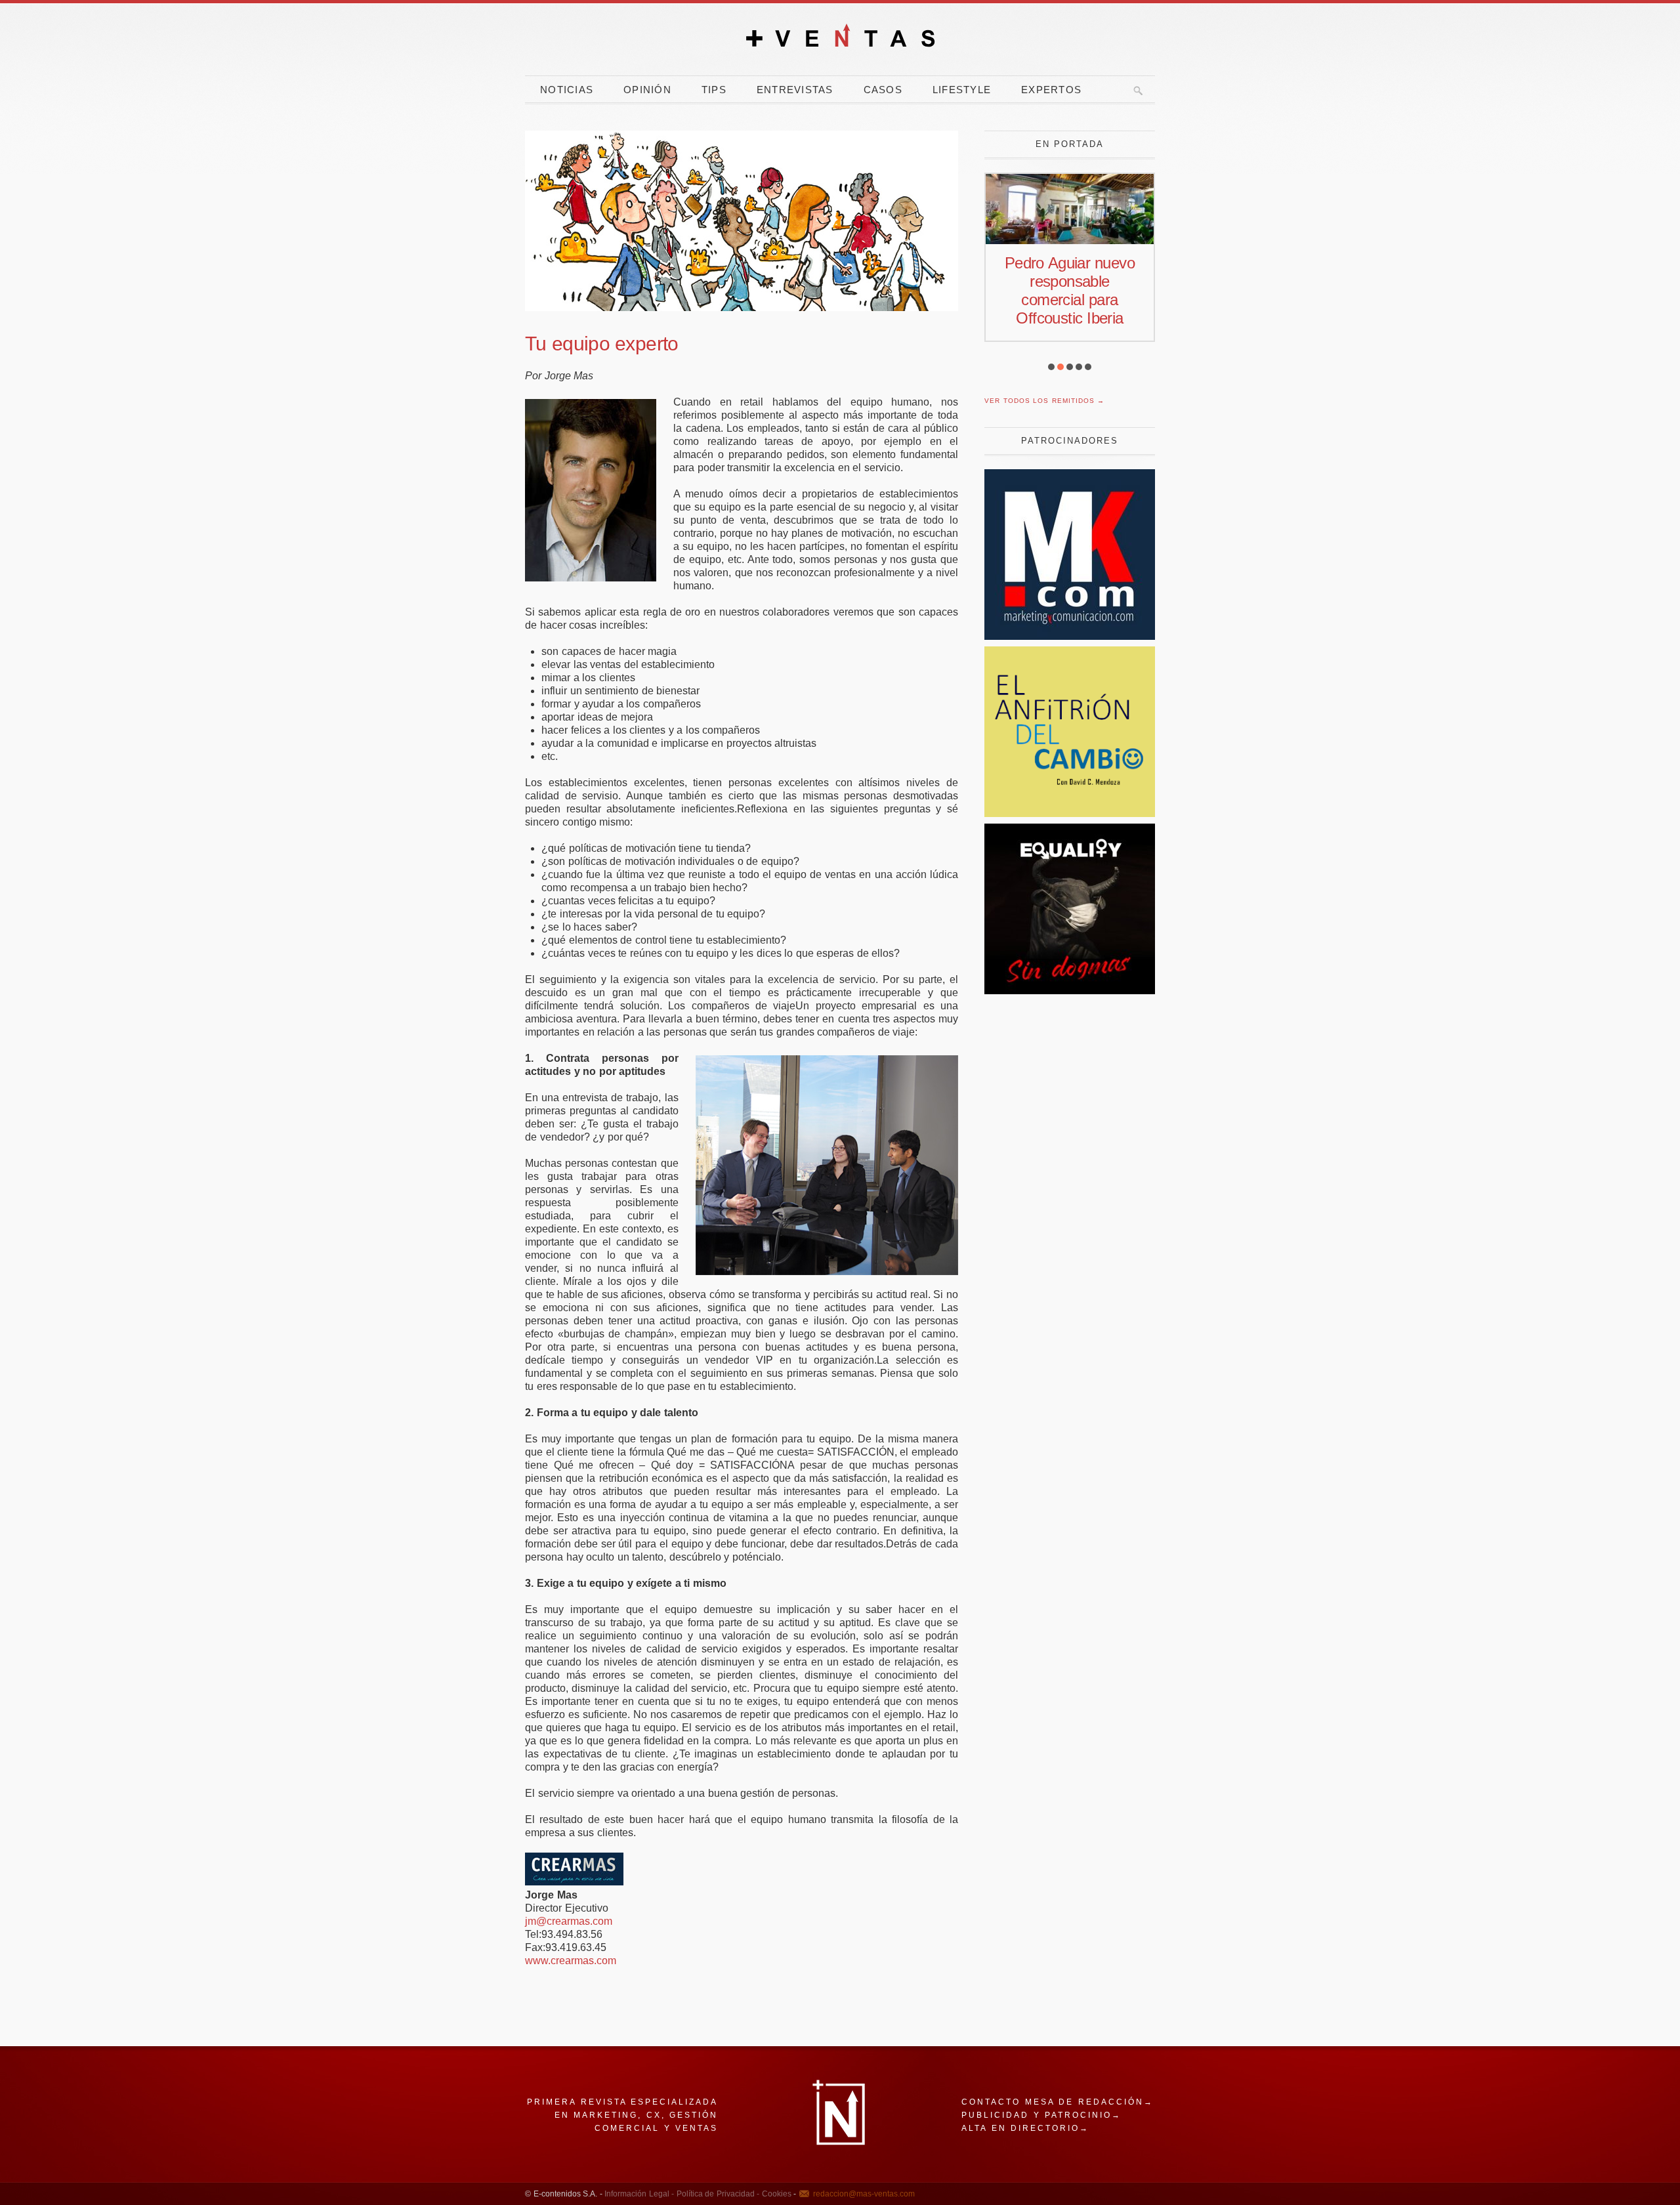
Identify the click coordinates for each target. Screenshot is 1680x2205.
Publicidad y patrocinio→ (1041, 2115)
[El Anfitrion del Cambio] (1070, 813)
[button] (1051, 367)
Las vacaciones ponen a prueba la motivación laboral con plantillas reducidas (1069, 300)
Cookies (775, 2194)
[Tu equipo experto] (742, 221)
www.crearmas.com (571, 1961)
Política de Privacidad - (717, 2194)
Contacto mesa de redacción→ (1058, 2102)
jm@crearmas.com (569, 1921)
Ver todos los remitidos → (1044, 401)
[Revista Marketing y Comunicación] (1070, 636)
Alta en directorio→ (1025, 2128)
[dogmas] (1070, 991)
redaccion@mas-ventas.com (864, 2194)
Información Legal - (639, 2194)
